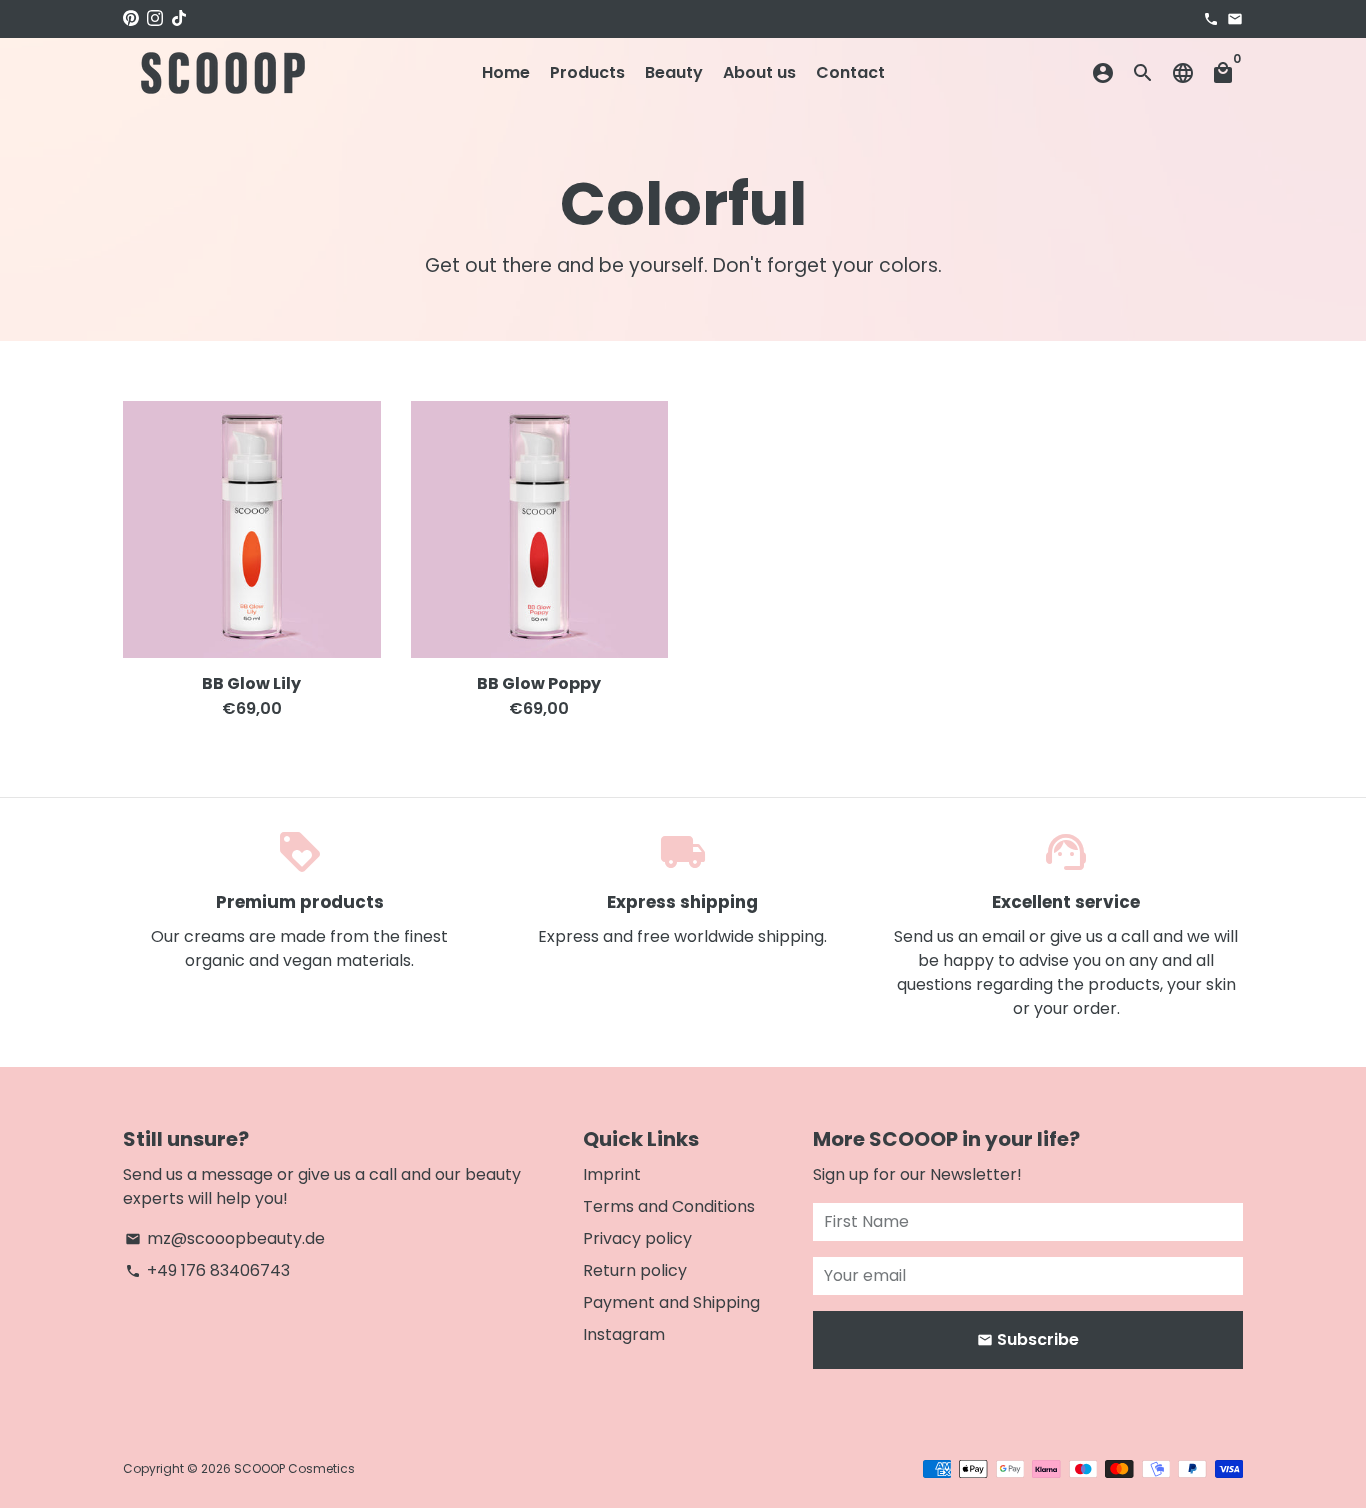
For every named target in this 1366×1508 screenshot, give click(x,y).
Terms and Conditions (669, 1206)
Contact (850, 72)
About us (759, 72)
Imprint (612, 1174)
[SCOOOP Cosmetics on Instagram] (155, 18)
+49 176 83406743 (207, 1270)
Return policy (635, 1270)
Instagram (624, 1334)
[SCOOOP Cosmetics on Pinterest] (131, 18)
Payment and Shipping (671, 1302)
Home (506, 72)
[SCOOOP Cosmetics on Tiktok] (179, 18)
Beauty (674, 72)
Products (587, 72)
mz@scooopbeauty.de (225, 1238)
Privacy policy (637, 1238)
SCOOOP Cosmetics (294, 1468)
